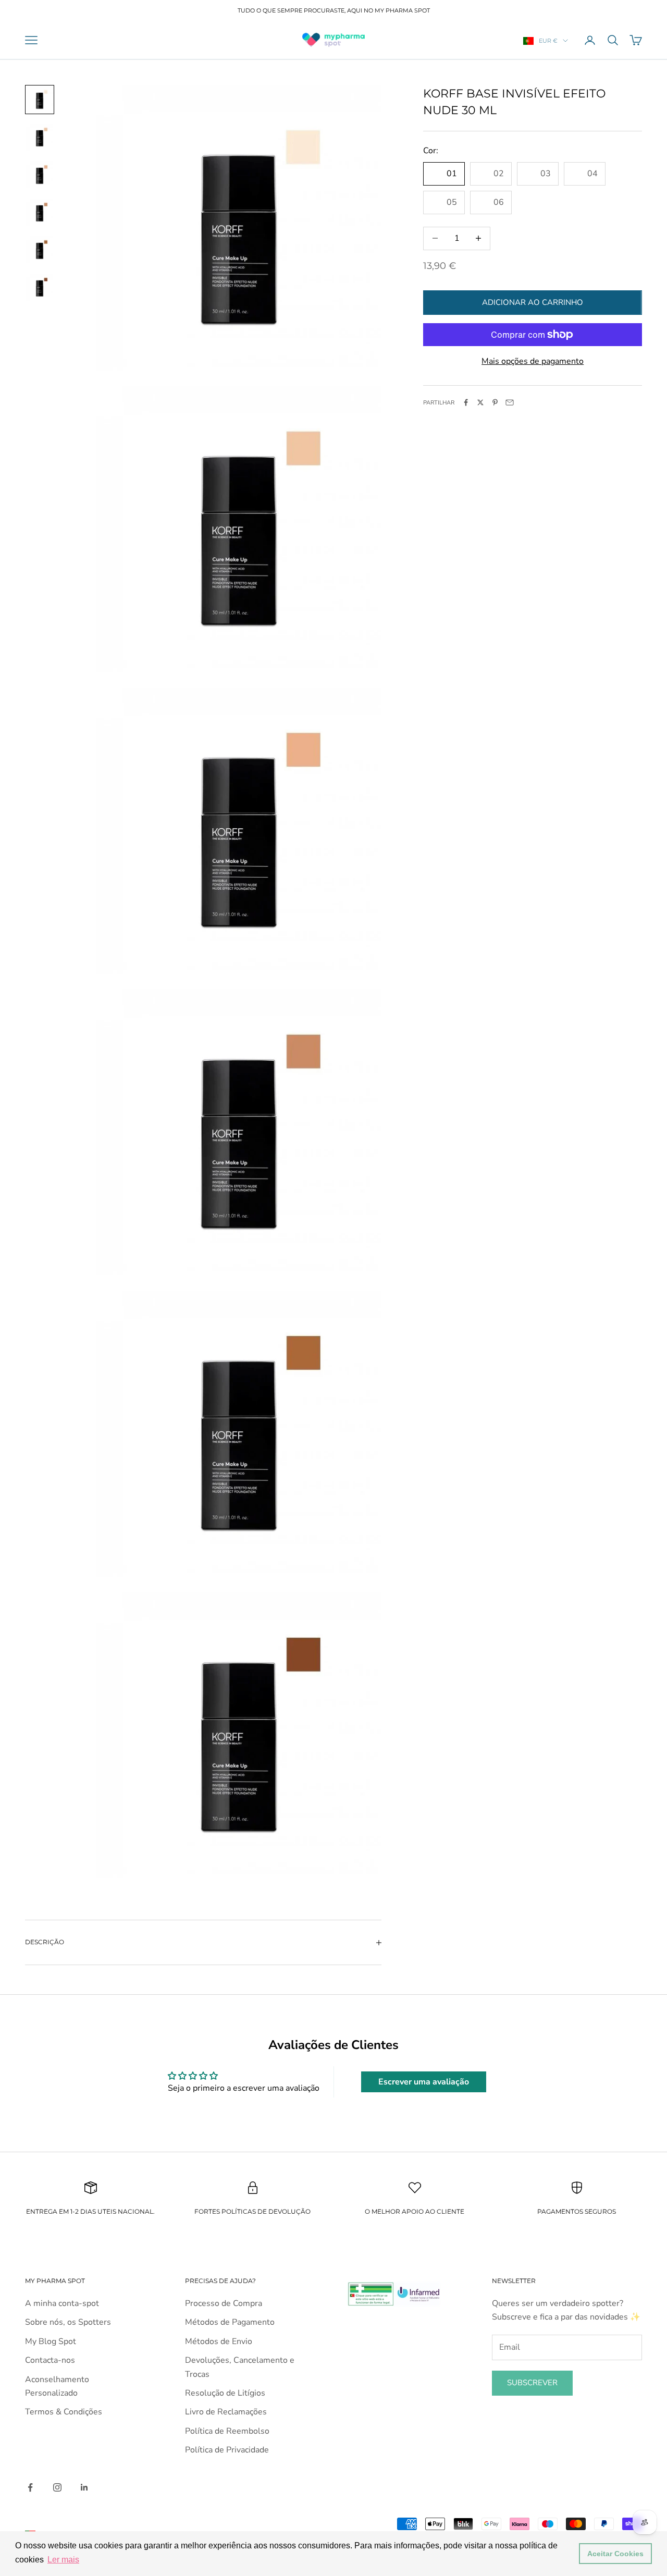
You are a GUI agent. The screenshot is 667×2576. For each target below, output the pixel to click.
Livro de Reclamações (226, 2412)
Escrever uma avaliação (424, 2082)
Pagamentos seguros (577, 2211)
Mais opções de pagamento (533, 361)
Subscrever (532, 2383)
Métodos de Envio (219, 2341)
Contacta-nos (50, 2360)
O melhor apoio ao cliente (415, 2211)
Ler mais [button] (63, 2560)
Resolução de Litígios (225, 2393)
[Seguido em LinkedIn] (84, 2487)
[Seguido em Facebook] (30, 2487)
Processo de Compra (224, 2303)
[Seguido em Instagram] (57, 2487)
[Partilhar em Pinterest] (495, 402)
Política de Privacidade (227, 2450)
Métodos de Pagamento (230, 2322)
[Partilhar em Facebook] (466, 402)
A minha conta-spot (62, 2303)
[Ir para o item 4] (40, 212)
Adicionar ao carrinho (533, 302)
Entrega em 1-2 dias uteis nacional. (90, 2211)
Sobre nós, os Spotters (68, 2322)
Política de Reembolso (227, 2431)
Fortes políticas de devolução (252, 2211)
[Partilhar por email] (510, 402)
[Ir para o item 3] (40, 175)
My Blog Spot (51, 2341)
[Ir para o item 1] (40, 100)
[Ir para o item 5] (40, 250)
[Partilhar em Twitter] (480, 402)
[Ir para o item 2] (40, 137)
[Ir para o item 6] (40, 287)
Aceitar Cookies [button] (615, 2554)
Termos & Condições (64, 2412)
